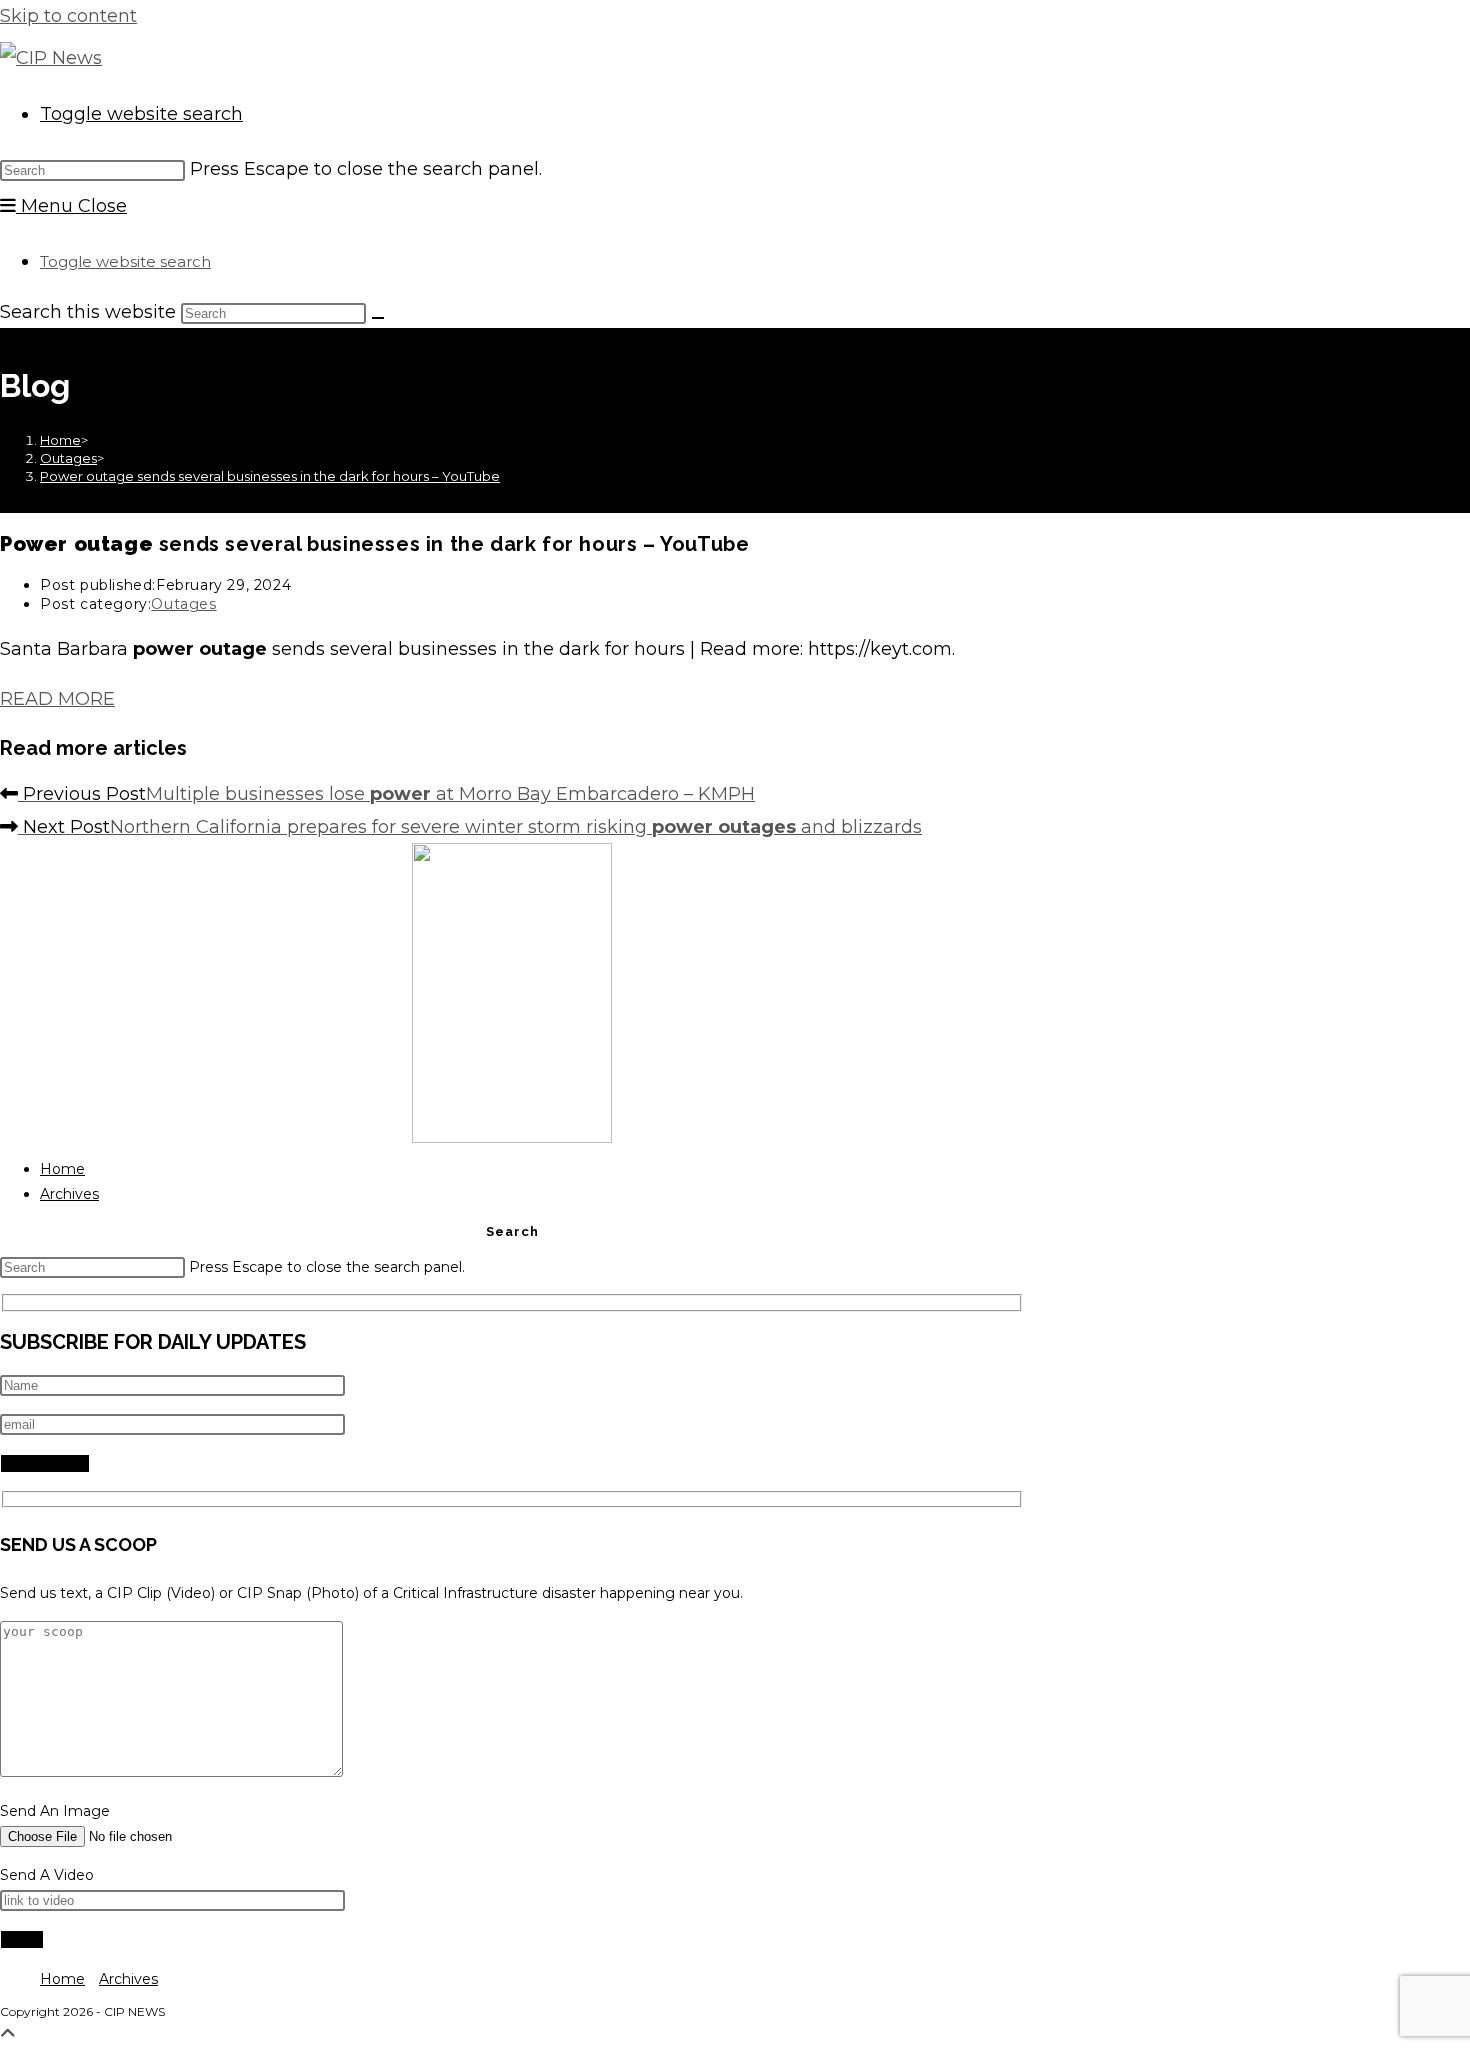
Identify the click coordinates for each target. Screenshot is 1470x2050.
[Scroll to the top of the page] (8, 2034)
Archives (69, 1194)
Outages (183, 604)
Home (62, 1169)
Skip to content (68, 16)
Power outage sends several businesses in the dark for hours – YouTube (270, 476)
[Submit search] (378, 318)
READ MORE (57, 699)
